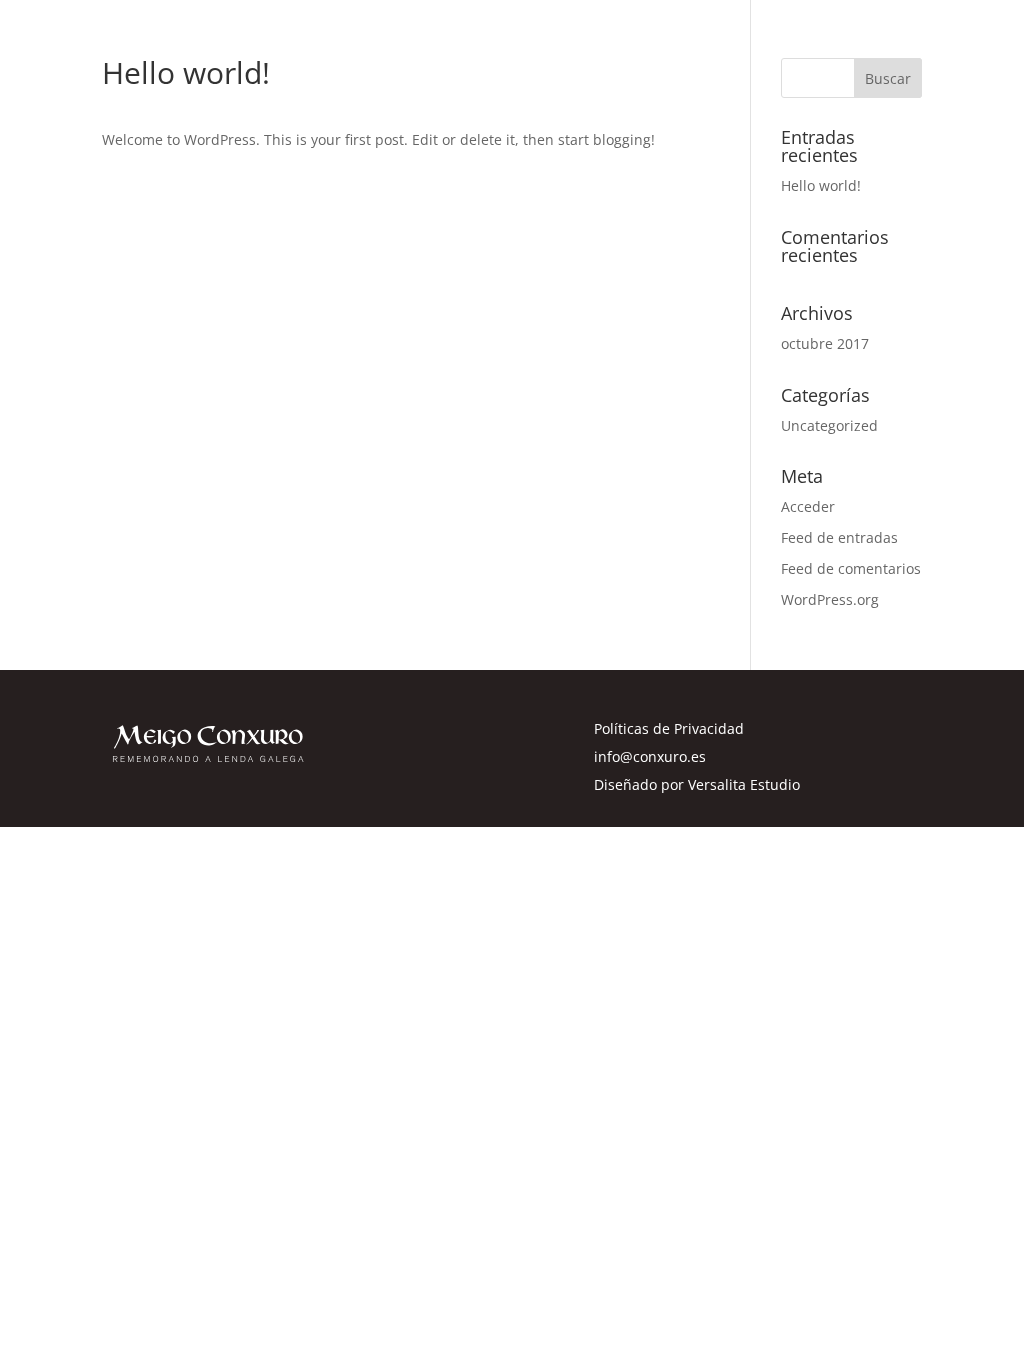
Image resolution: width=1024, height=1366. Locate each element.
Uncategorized (829, 425)
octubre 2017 (825, 343)
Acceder (808, 506)
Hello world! (821, 185)
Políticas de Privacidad (669, 728)
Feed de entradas (839, 537)
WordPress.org (830, 599)
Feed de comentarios (851, 568)
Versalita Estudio (744, 784)
